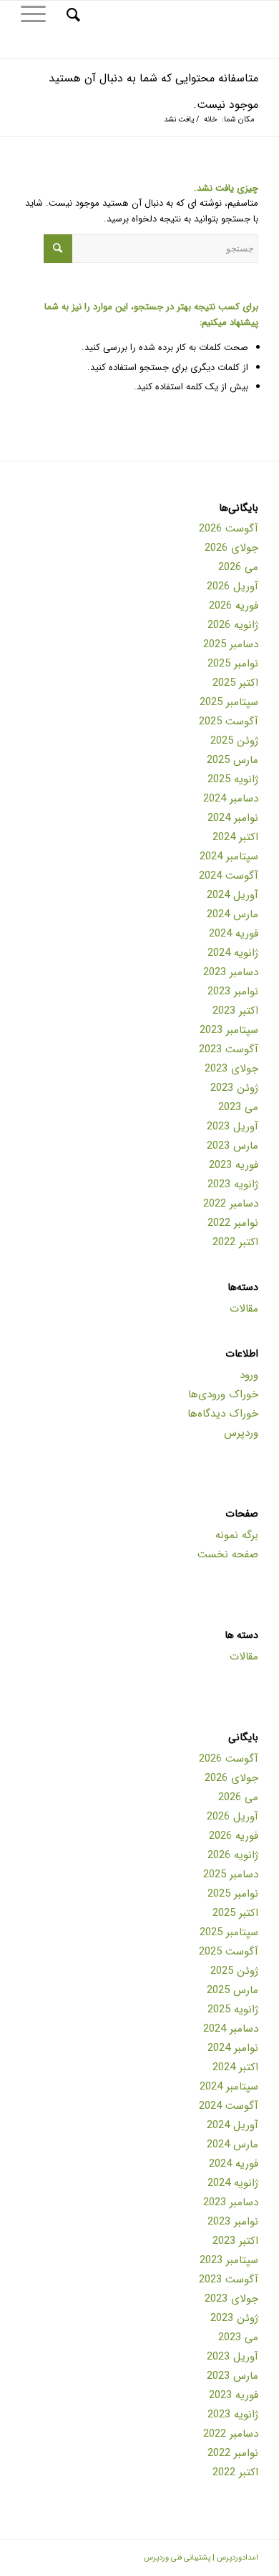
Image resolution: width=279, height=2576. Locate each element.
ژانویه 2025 (233, 779)
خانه (211, 120)
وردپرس (241, 1433)
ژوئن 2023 (234, 1088)
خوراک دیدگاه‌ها (223, 1414)
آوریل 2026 (232, 586)
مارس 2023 (232, 1146)
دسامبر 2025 (231, 644)
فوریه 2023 (234, 1165)
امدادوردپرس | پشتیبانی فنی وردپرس (201, 2558)
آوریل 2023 (232, 1127)
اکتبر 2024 (235, 837)
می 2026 (238, 567)
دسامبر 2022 (231, 1204)
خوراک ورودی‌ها (223, 1394)
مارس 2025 (232, 760)
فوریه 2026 (234, 606)
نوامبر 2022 (233, 1223)
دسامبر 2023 (231, 972)
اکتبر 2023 (235, 1011)
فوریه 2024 (234, 934)
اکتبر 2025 (235, 683)
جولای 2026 (231, 548)
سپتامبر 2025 (229, 702)
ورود (249, 1375)
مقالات (244, 1309)
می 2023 (238, 1107)
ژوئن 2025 (234, 741)
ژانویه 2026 (233, 625)
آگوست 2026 (229, 529)
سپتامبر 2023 (229, 1030)
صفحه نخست (228, 1554)
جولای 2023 (231, 1069)
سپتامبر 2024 (229, 857)
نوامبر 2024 (233, 818)
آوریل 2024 (232, 895)
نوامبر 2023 (233, 992)
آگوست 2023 (229, 1049)
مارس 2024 (232, 914)
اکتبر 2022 (235, 1242)
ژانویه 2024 (233, 953)
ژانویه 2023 (233, 1184)
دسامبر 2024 (231, 799)
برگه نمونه (237, 1535)
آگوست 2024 (229, 876)
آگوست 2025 (229, 722)
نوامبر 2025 (233, 664)
